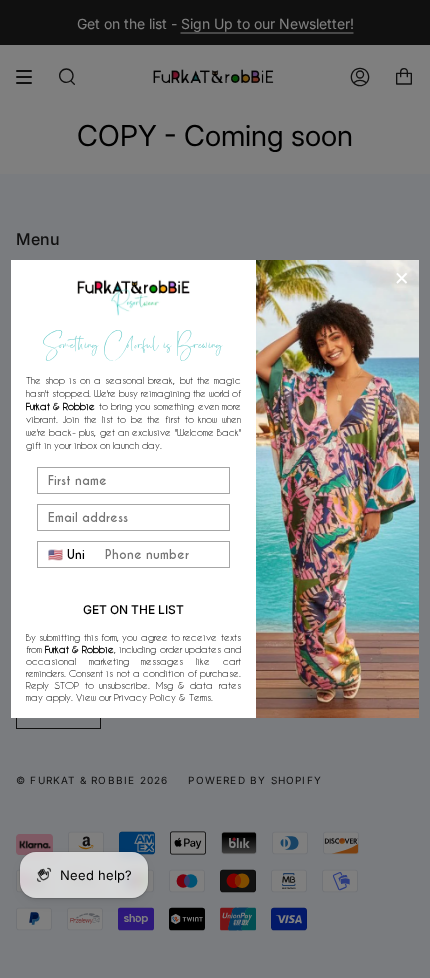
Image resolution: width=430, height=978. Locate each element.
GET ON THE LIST (133, 609)
